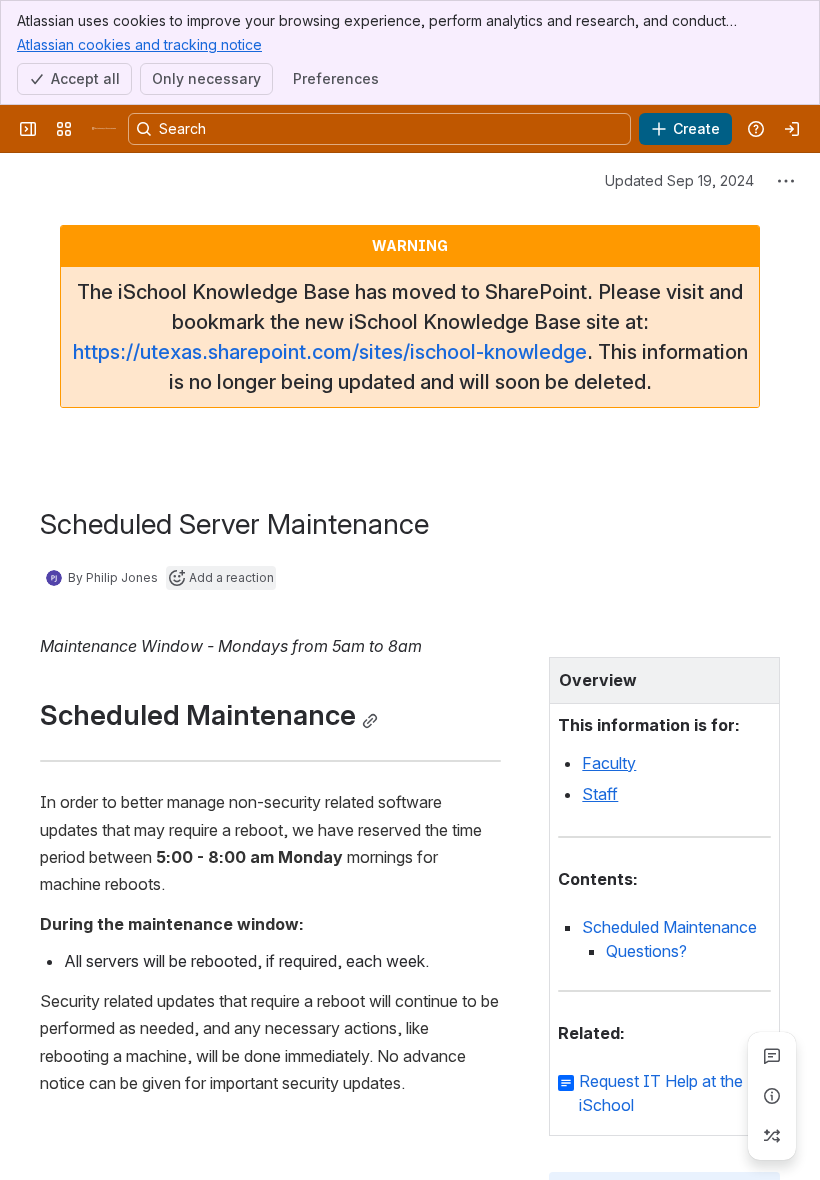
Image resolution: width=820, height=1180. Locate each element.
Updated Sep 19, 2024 (679, 180)
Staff (600, 794)
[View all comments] (772, 1056)
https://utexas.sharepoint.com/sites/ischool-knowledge (330, 352)
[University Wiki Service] (104, 129)
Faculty (609, 763)
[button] (759, 678)
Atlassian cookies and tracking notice (139, 44)
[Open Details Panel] (772, 1096)
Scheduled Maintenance (669, 927)
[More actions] (786, 181)
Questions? (646, 951)
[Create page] (772, 1136)
